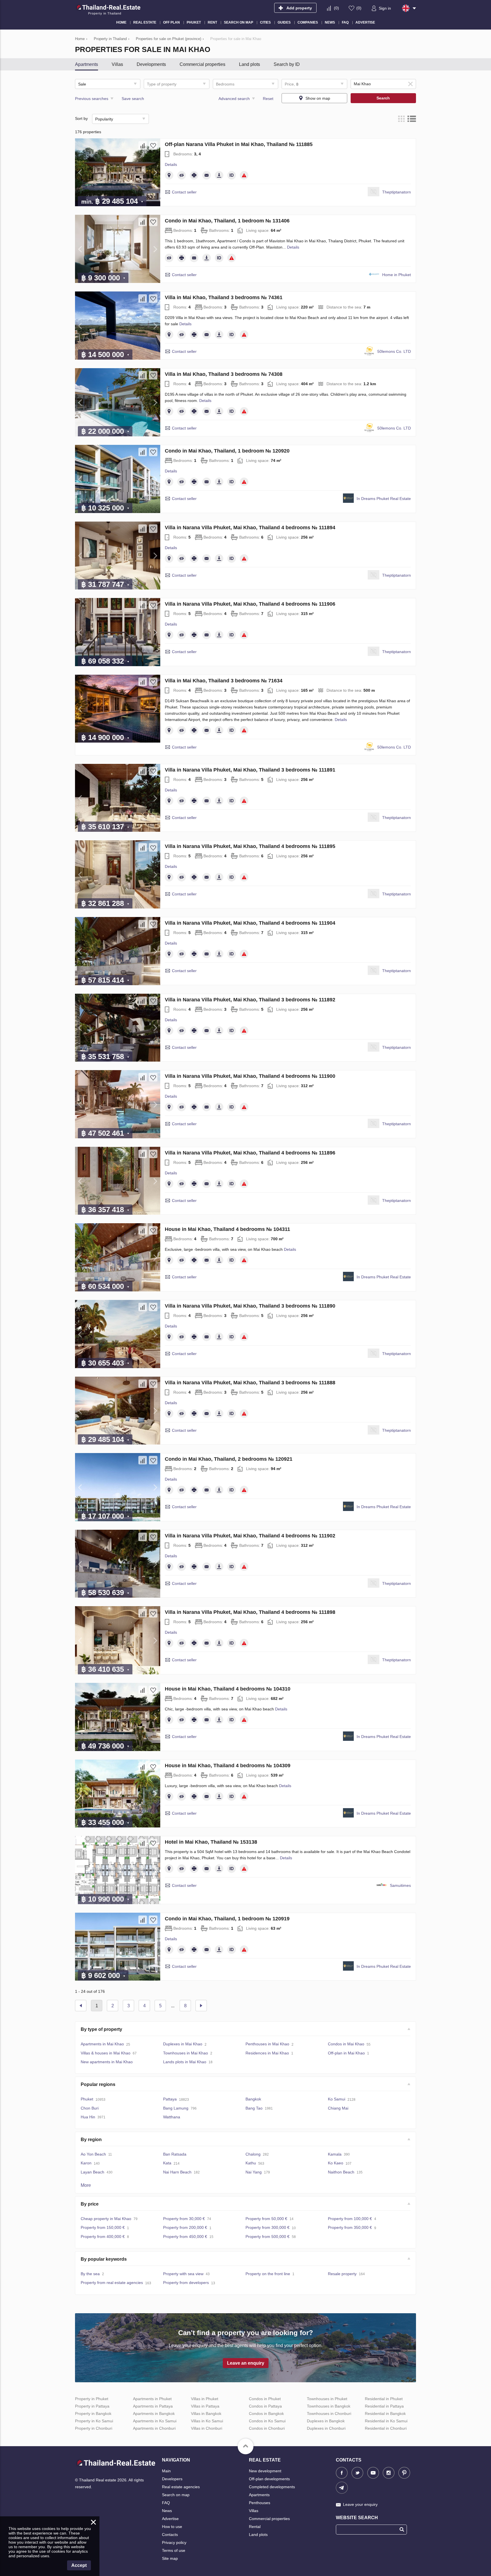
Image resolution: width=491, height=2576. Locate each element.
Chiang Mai (338, 2108)
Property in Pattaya (92, 2406)
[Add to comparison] (143, 145)
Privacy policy (174, 2542)
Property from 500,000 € (268, 2237)
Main (166, 2471)
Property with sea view (183, 2274)
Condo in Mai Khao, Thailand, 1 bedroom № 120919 (227, 1919)
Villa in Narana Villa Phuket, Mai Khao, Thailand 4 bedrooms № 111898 (250, 1612)
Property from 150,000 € (103, 2227)
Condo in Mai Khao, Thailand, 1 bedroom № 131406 (227, 221)
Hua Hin (88, 2117)
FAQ (166, 2503)
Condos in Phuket (265, 2399)
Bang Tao (254, 2108)
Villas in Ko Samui (207, 2421)
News (167, 2511)
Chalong (253, 2154)
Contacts (170, 2535)
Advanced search (234, 99)
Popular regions (98, 2084)
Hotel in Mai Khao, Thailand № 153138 (211, 1842)
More (86, 2185)
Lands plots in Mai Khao (185, 2062)
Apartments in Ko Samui (155, 2421)
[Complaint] (244, 175)
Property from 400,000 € (103, 2237)
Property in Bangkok (93, 2414)
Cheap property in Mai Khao (106, 2219)
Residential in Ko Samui (386, 2421)
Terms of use (174, 2550)
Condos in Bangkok (266, 2414)
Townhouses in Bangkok (329, 2406)
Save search (133, 99)
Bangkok (253, 2099)
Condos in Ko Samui (267, 2421)
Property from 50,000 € (266, 2219)
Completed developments (272, 2487)
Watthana (172, 2117)
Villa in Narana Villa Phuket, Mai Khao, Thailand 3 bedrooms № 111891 (250, 770)
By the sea (90, 2274)
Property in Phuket (92, 2399)
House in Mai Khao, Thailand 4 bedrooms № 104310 (228, 1689)
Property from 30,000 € (184, 2219)
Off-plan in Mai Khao (346, 2053)
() (336, 8)
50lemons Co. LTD (394, 351)
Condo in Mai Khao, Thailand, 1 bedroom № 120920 (227, 451)
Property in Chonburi (94, 2428)
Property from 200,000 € (185, 2227)
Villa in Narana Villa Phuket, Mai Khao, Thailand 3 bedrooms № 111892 (250, 1000)
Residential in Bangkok (385, 2414)
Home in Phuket (397, 275)
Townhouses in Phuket (327, 2399)
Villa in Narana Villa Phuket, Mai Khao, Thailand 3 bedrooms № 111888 (250, 1383)
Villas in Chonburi (207, 2428)
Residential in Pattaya (384, 2406)
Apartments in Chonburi (154, 2428)
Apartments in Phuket (152, 2399)
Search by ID (287, 64)
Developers (172, 2479)
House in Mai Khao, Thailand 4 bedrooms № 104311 (227, 1229)
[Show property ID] (232, 175)
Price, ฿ (292, 84)
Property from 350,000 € (350, 2227)
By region (91, 2140)
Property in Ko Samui (94, 2421)
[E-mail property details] (207, 175)
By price (90, 2204)
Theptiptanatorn (397, 192)
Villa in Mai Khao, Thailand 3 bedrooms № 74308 (224, 374)
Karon (86, 2163)
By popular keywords (104, 2259)
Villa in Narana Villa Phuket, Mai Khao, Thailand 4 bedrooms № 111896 (250, 1153)
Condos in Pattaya (265, 2406)
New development (265, 2471)
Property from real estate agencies (112, 2283)
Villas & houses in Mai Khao (106, 2053)
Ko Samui (337, 2099)
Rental (255, 2527)
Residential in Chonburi (386, 2428)
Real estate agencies (181, 2487)
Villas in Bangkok (206, 2414)
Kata (167, 2163)
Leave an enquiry (246, 2363)
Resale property (342, 2274)
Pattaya (170, 2099)
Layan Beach (92, 2172)
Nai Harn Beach (177, 2172)
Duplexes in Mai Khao (183, 2044)
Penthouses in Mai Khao (267, 2044)
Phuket (87, 2099)
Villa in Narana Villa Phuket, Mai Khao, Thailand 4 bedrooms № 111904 (250, 923)
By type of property (101, 2029)
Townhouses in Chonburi (329, 2414)
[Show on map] (169, 175)
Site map (170, 2558)
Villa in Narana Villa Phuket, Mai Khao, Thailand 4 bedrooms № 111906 (250, 604)
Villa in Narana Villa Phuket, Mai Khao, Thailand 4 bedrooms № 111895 (250, 846)
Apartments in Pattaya (153, 2406)
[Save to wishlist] (153, 145)
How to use (172, 2527)
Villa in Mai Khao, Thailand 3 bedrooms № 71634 (224, 681)
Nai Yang (254, 2172)
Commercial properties (202, 64)
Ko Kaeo (336, 2163)
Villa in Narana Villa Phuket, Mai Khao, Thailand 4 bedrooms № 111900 (250, 1076)
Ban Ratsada (175, 2154)
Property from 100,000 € (350, 2219)
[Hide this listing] (182, 175)
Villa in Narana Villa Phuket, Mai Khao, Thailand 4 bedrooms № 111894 (250, 528)
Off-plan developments (269, 2479)
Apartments (87, 64)
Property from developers (186, 2283)
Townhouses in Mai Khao (186, 2053)
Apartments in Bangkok (154, 2414)
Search (383, 98)
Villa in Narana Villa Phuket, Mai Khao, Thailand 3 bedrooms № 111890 (250, 1306)
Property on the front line (268, 2274)
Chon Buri (90, 2108)
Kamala (335, 2154)
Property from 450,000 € (185, 2237)
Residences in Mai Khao (267, 2053)
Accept (79, 2565)
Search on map (176, 2495)
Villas (117, 64)
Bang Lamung (176, 2108)
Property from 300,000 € (268, 2227)
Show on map (318, 98)
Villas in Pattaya (205, 2406)
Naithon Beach (341, 2172)
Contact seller (184, 192)
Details (171, 164)
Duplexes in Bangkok (326, 2421)
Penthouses (260, 2503)
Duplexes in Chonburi (326, 2428)
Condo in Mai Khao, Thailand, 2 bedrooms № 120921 (229, 1459)
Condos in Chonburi (267, 2428)
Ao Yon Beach (93, 2154)
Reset (268, 99)
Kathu (251, 2163)
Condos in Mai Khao (346, 2044)
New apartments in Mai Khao (107, 2062)
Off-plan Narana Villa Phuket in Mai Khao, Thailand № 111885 (239, 144)
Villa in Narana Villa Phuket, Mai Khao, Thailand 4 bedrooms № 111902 (250, 1536)
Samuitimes (400, 1885)
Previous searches (92, 99)
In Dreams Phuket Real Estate (384, 499)
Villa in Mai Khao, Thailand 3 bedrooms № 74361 (224, 297)
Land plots (249, 64)
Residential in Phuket (384, 2399)
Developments (151, 64)
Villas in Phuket (205, 2399)
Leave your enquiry (360, 2504)
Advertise (170, 2519)
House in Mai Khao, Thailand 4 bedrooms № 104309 (228, 1766)
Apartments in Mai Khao (102, 2044)
